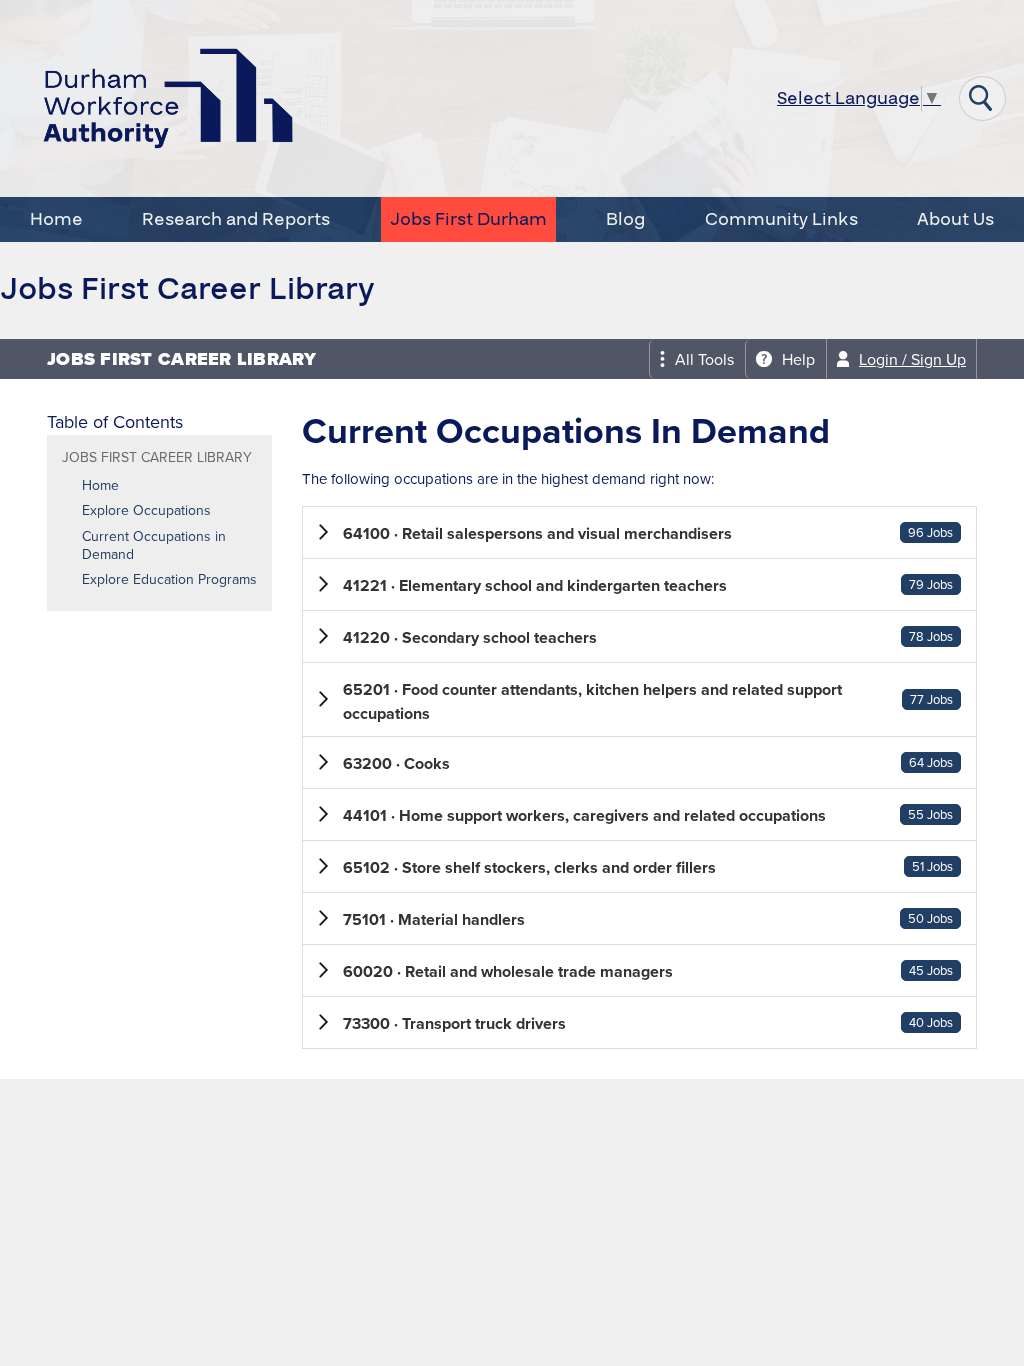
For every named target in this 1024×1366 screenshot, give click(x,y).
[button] (639, 532)
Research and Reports (236, 219)
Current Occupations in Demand (154, 546)
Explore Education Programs (169, 580)
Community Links (781, 219)
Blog (625, 219)
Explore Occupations (146, 511)
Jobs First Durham (468, 219)
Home (56, 219)
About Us (955, 219)
